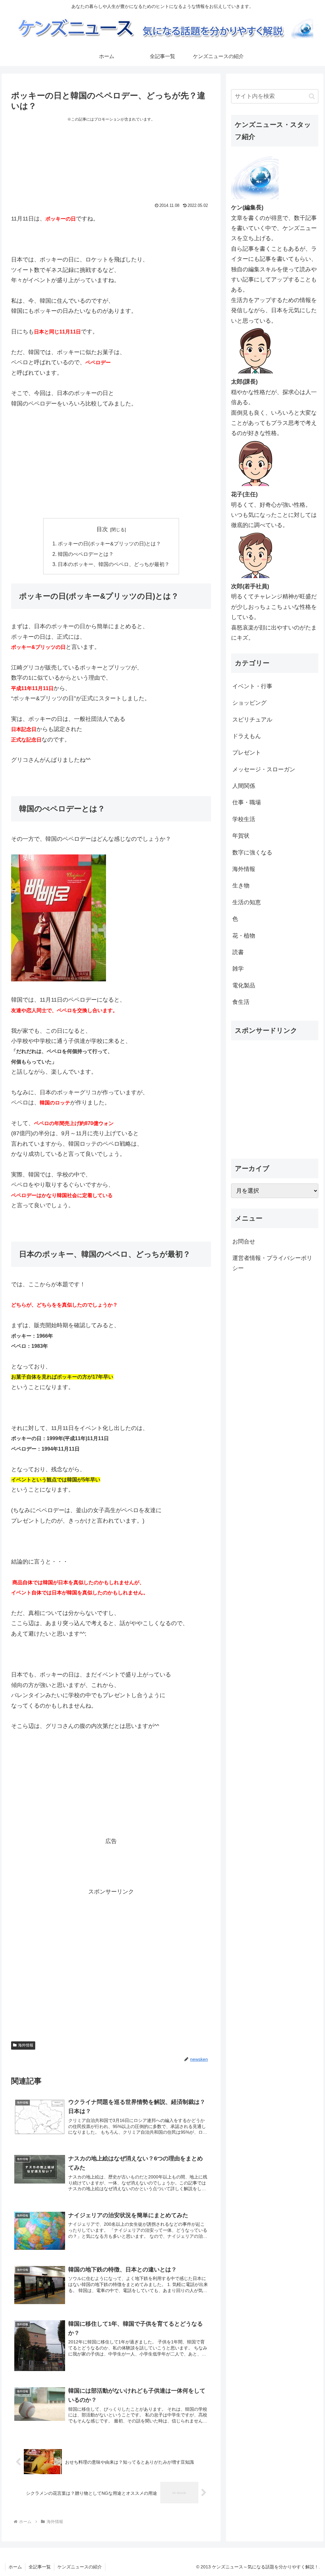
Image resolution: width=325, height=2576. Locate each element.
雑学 (238, 969)
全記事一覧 (40, 2567)
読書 (238, 952)
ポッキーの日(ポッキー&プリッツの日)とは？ (109, 544)
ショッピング (249, 703)
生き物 (241, 886)
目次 (102, 529)
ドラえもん (247, 736)
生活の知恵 (247, 902)
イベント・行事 (252, 686)
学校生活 (244, 819)
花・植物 (244, 936)
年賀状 (241, 836)
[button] (312, 96)
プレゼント (247, 753)
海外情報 (26, 2045)
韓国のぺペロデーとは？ (86, 554)
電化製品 (244, 985)
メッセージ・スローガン (264, 769)
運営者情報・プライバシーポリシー (272, 1263)
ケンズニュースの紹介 (80, 2567)
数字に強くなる (252, 853)
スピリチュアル (252, 720)
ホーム (15, 2567)
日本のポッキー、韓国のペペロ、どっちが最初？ (114, 564)
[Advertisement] (111, 166)
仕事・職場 (247, 802)
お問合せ (244, 1242)
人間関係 (244, 786)
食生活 (241, 1002)
